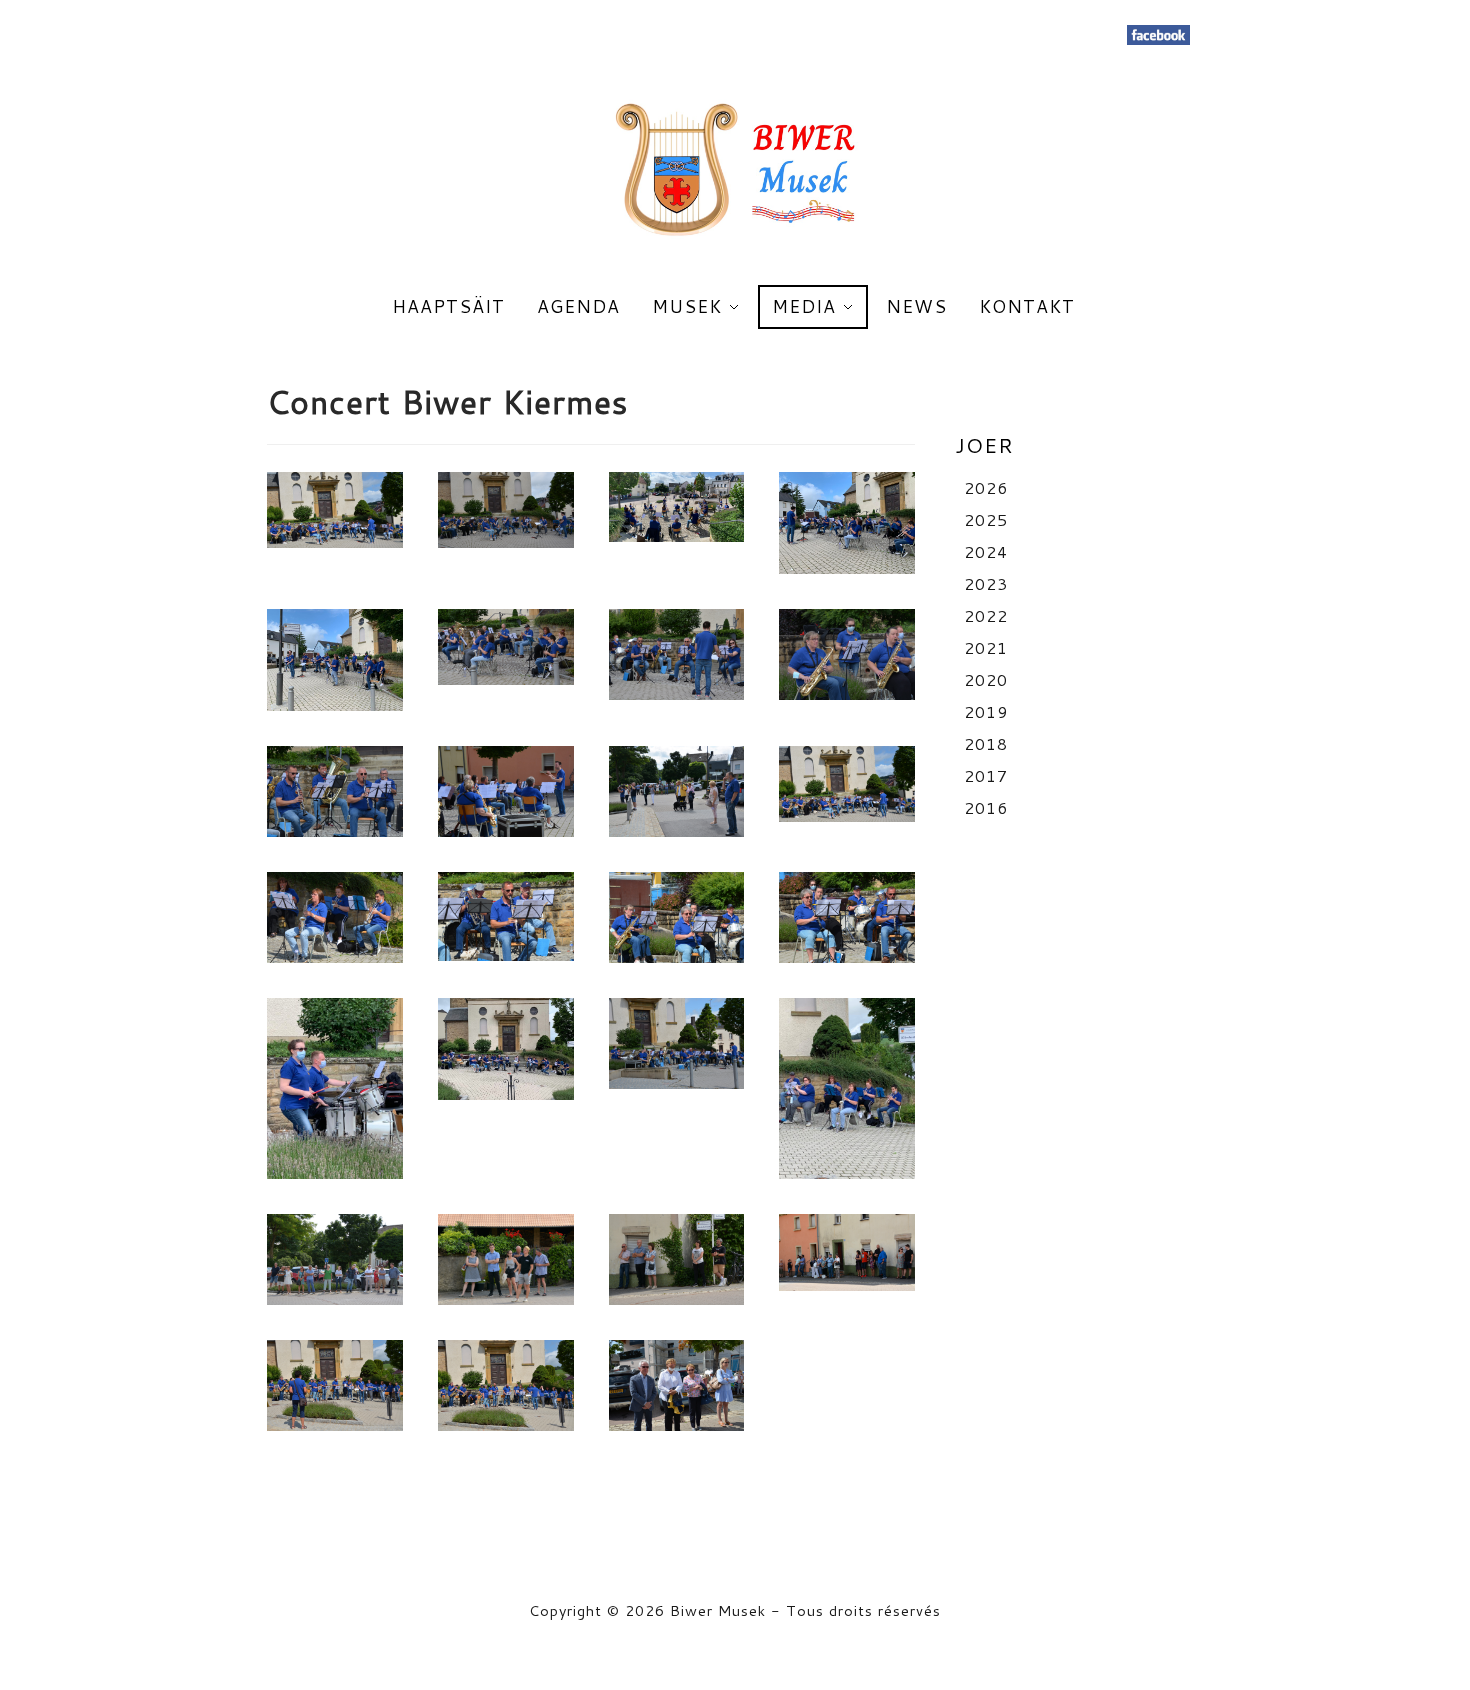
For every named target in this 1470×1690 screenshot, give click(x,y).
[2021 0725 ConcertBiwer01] (335, 510)
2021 (986, 647)
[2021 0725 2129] (677, 1385)
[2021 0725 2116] (335, 917)
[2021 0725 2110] (506, 791)
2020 (986, 679)
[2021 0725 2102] (506, 647)
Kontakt (1027, 306)
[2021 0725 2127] (335, 1385)
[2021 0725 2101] (506, 510)
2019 (986, 711)
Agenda (578, 306)
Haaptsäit (448, 306)
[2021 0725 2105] (847, 654)
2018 (986, 743)
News (916, 306)
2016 (986, 807)
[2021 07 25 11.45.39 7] (847, 523)
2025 (986, 519)
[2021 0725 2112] (677, 791)
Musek (687, 306)
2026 (986, 487)
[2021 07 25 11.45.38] (506, 1049)
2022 (986, 615)
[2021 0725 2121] (847, 917)
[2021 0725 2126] (847, 1252)
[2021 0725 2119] (506, 916)
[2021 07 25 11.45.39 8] (335, 660)
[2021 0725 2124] (506, 1259)
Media (804, 306)
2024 (986, 551)
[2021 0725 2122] (677, 1043)
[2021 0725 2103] (677, 654)
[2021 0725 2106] (335, 791)
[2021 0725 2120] (677, 917)
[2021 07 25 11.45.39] (335, 1088)
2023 (986, 583)
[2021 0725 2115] (847, 784)
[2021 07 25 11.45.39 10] (677, 507)
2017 (986, 775)
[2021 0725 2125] (677, 1259)
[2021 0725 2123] (335, 1259)
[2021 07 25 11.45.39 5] (847, 1088)
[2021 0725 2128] (506, 1385)
